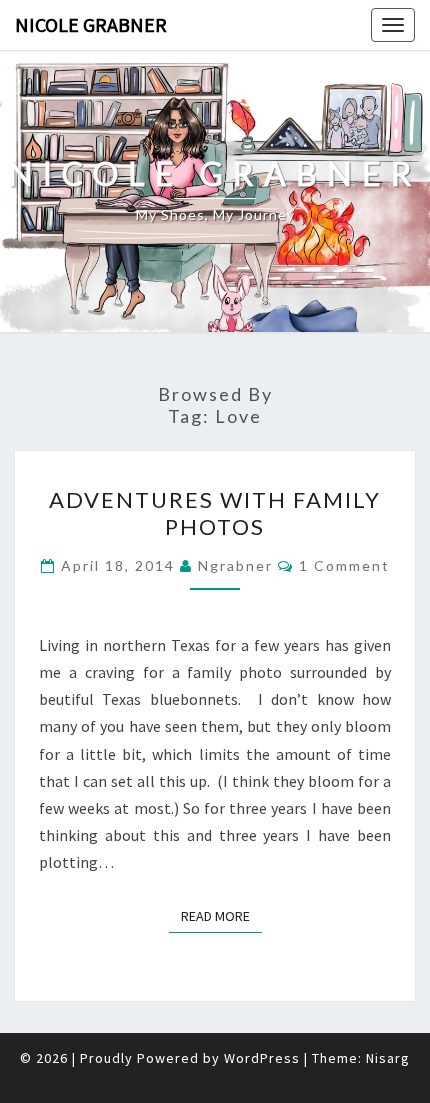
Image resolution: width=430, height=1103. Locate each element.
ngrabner (235, 565)
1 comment (344, 565)
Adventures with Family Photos (215, 512)
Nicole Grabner (91, 24)
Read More (221, 915)
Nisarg (388, 1058)
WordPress (262, 1058)
